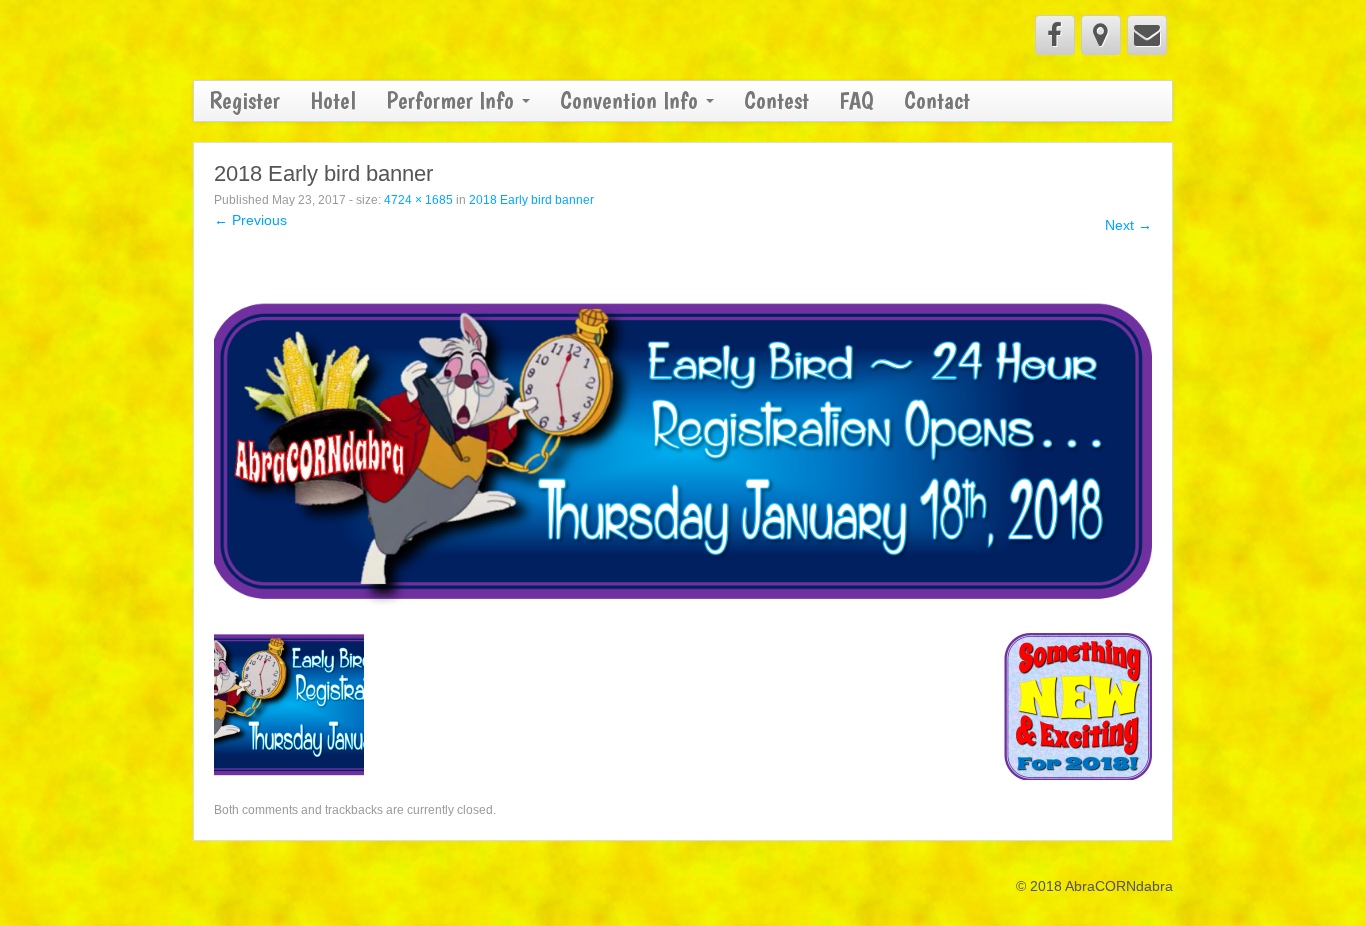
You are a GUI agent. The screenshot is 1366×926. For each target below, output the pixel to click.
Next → (1128, 225)
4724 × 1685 (418, 200)
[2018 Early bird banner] (683, 441)
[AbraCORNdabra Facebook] (1055, 35)
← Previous (250, 220)
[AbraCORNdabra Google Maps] (1101, 35)
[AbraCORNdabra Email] (1147, 35)
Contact (937, 100)
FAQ (856, 100)
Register (244, 100)
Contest (776, 100)
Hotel (333, 100)
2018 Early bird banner (531, 200)
